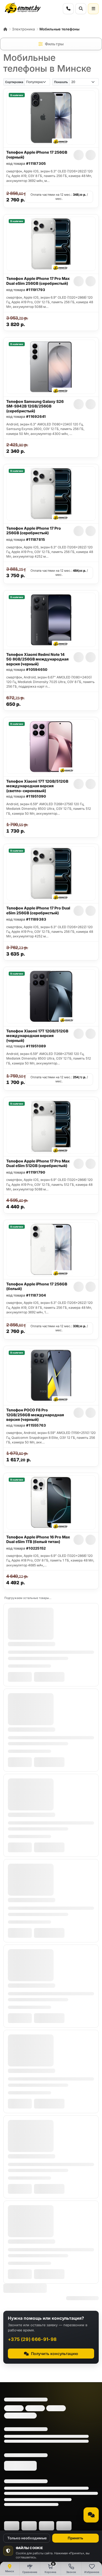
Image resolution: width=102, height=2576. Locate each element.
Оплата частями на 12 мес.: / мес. (59, 197)
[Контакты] (68, 9)
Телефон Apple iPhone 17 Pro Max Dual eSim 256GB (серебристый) (38, 281)
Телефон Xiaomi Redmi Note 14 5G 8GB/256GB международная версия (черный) (37, 659)
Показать (61, 82)
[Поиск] (81, 9)
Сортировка (14, 82)
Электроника (23, 29)
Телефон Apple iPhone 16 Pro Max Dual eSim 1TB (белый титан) (38, 1539)
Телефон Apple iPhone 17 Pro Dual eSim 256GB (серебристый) (38, 910)
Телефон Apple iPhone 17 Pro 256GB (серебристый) (34, 531)
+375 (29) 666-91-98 (32, 2339)
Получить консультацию (55, 2354)
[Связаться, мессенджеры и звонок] (91, 2515)
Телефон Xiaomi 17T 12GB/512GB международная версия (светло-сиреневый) (37, 786)
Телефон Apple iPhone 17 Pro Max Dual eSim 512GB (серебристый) (38, 1163)
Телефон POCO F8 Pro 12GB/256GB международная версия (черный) (35, 1415)
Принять (75, 2538)
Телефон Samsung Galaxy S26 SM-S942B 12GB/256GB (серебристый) (35, 406)
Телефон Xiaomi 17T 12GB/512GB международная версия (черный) (37, 1036)
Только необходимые (27, 2538)
